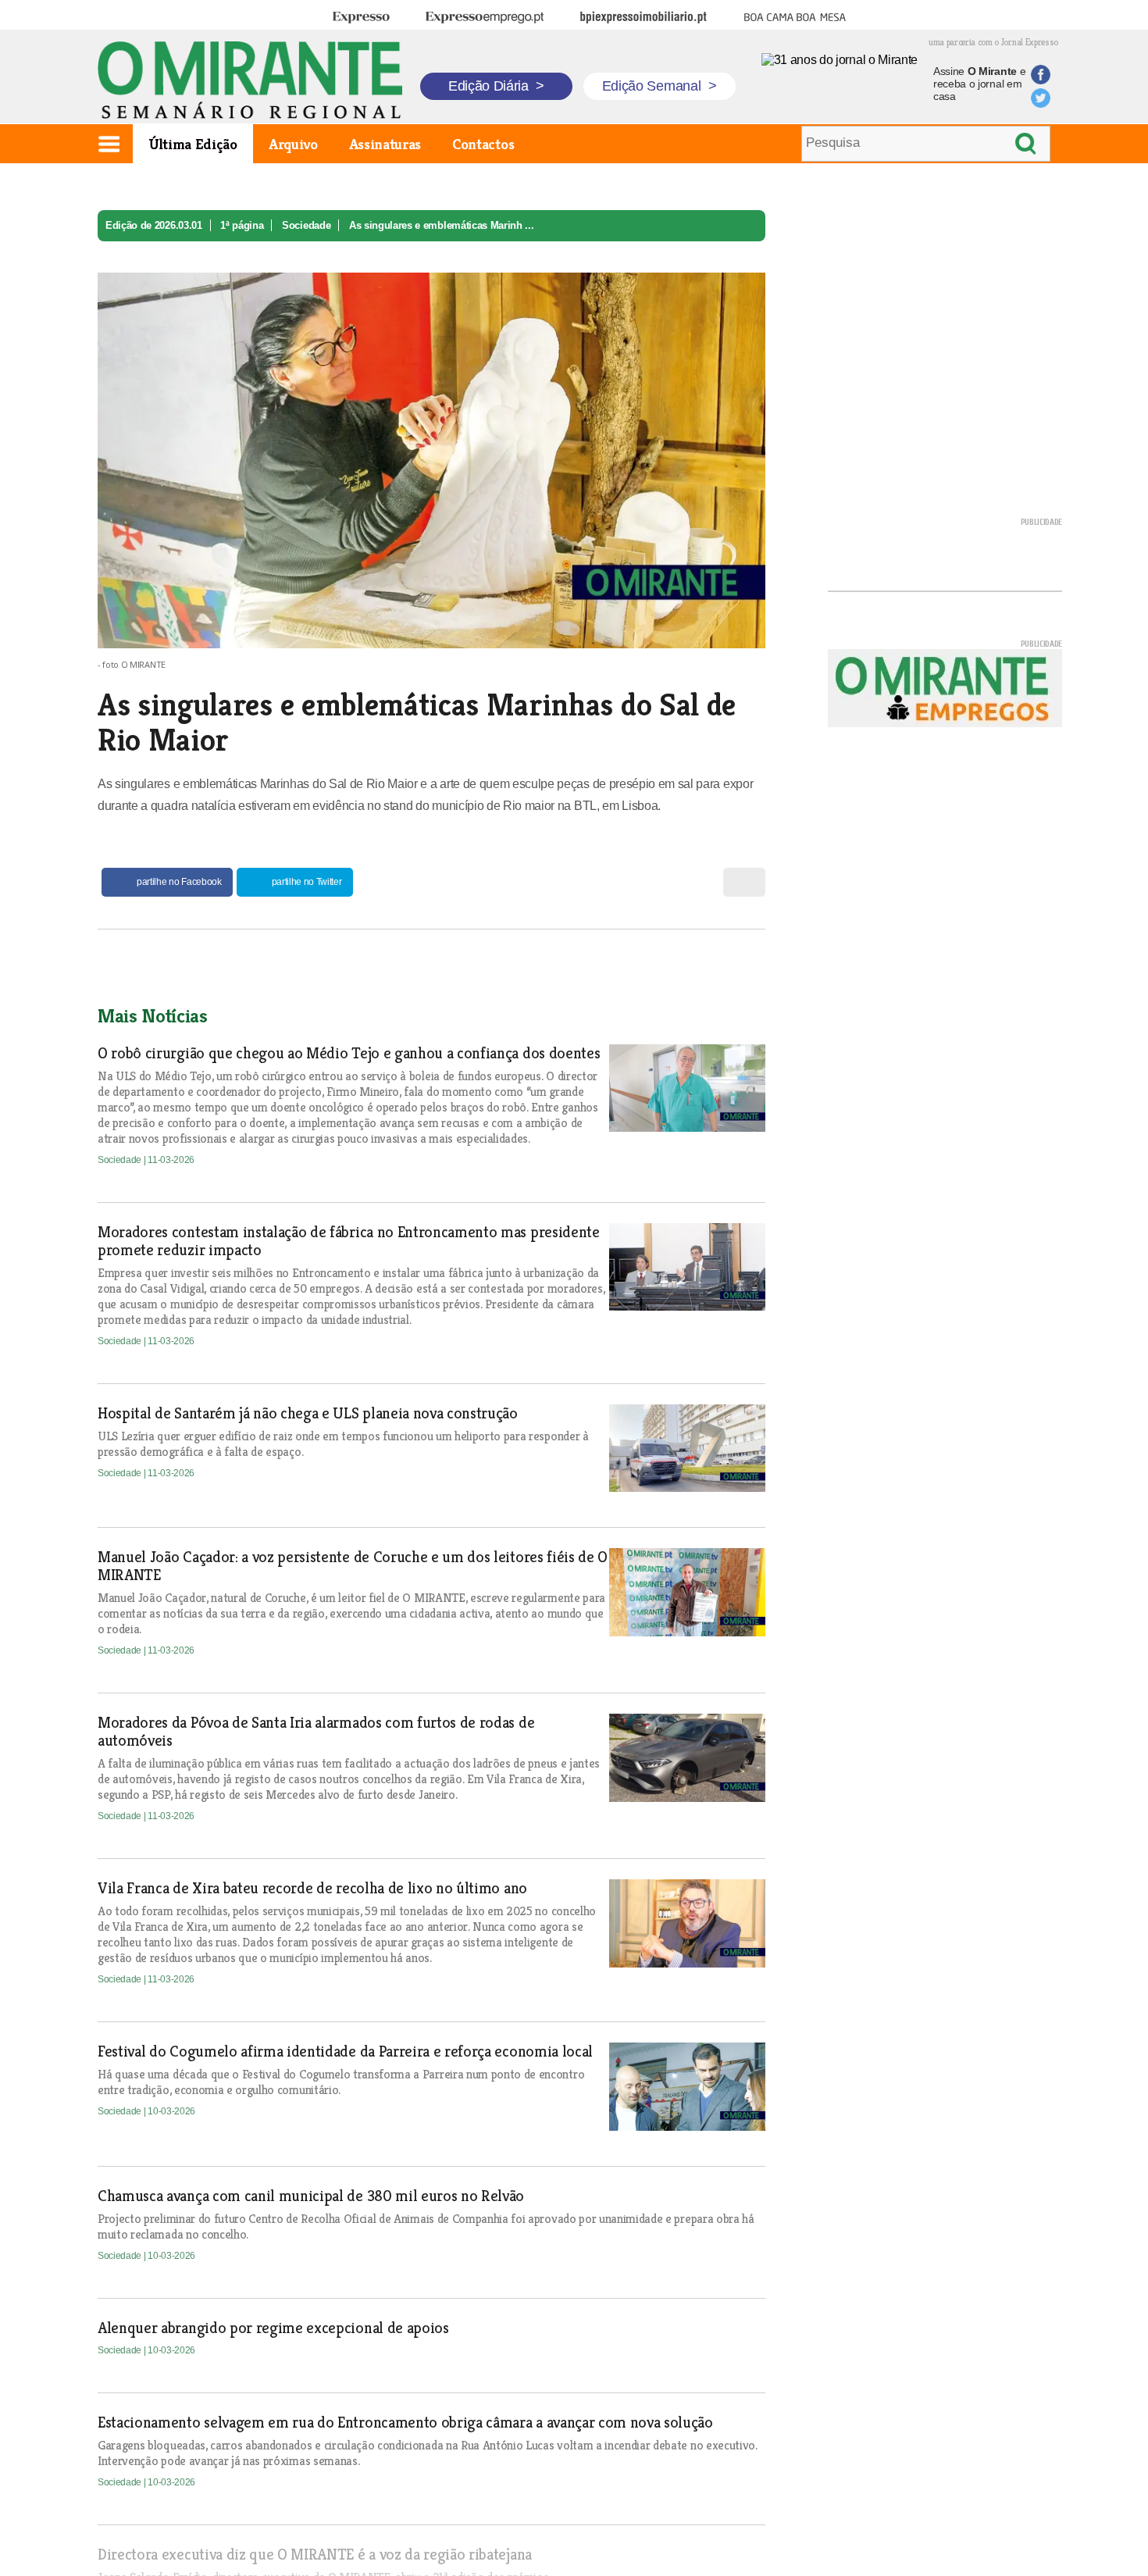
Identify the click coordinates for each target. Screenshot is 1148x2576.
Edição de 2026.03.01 (154, 225)
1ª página (242, 225)
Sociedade (306, 225)
